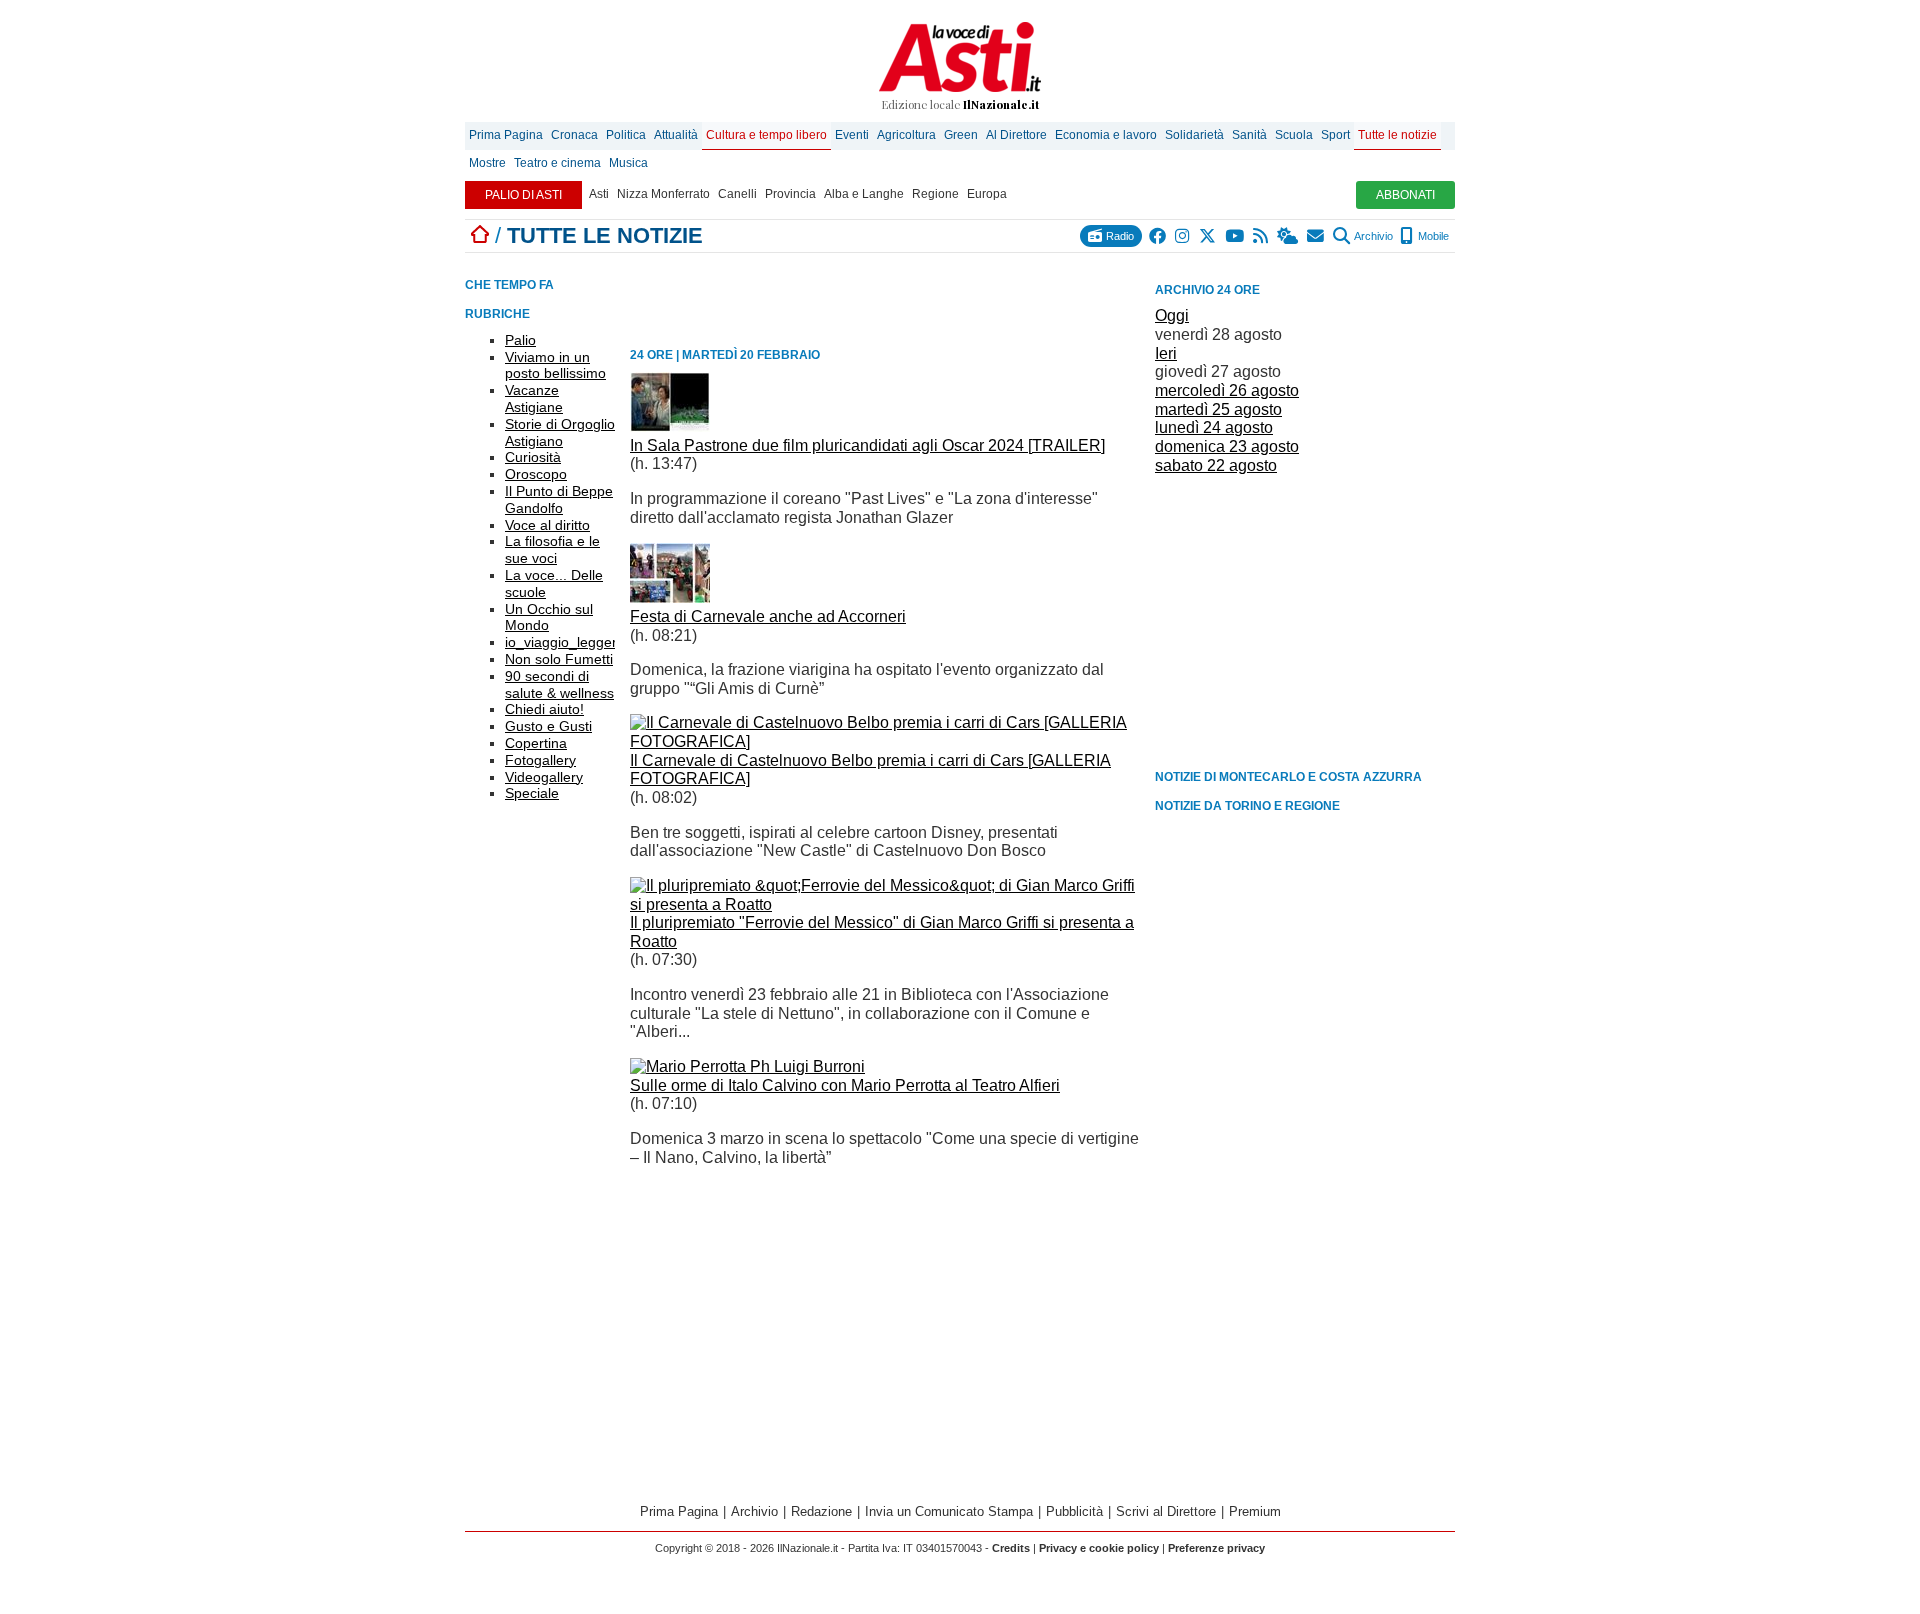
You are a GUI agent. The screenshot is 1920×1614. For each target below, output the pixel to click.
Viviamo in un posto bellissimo (555, 365)
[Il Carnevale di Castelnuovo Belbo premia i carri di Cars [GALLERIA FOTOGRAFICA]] (885, 741)
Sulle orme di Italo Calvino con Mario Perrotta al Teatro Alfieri (845, 1085)
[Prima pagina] (480, 235)
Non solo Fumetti (559, 659)
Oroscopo (536, 474)
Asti (599, 194)
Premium (1255, 1511)
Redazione (821, 1511)
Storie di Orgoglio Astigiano (560, 432)
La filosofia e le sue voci (552, 549)
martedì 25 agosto (1218, 409)
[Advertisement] (1305, 620)
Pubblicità (1074, 1511)
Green (961, 135)
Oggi (1172, 315)
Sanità (1249, 135)
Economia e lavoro (1106, 135)
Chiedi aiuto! (544, 709)
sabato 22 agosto (1216, 465)
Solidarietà (1194, 135)
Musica (628, 163)
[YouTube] (1235, 236)
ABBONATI (1405, 195)
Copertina (536, 743)
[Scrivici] (1316, 236)
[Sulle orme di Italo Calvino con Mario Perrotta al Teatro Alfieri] (747, 1066)
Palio (520, 340)
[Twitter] (1208, 236)
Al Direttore (1016, 135)
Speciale (532, 793)
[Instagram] (1183, 236)
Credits (1011, 1548)
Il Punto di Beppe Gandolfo (559, 499)
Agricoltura (906, 135)
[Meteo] (1288, 236)
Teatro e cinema (557, 163)
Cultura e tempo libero (766, 135)
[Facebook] (1158, 236)
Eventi (852, 135)
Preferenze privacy (1216, 1548)
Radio (1118, 236)
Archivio (1372, 236)
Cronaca (574, 135)
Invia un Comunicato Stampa (949, 1511)
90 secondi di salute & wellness (559, 684)
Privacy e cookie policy (1099, 1548)
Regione (935, 194)
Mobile (1432, 236)
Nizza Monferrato (663, 194)
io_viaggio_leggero (565, 642)
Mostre (487, 163)
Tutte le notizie (1397, 135)
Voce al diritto (547, 525)
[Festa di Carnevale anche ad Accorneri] (670, 597)
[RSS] (1261, 236)
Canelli (737, 194)
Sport (1335, 135)
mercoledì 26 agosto (1227, 390)
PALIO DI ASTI (523, 195)
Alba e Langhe (864, 194)
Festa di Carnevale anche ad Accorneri (768, 616)
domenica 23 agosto (1227, 446)
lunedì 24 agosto (1214, 427)
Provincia (790, 194)
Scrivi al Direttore (1166, 1511)
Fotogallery (540, 760)
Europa (987, 194)
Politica (626, 135)
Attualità (676, 135)
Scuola (1294, 135)
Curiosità (533, 457)
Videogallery (544, 777)
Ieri (1166, 353)
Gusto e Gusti (548, 726)
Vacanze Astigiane (534, 398)
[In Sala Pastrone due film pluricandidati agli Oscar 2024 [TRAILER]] (670, 426)
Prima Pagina (506, 135)
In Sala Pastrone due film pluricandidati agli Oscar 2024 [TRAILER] (867, 445)
